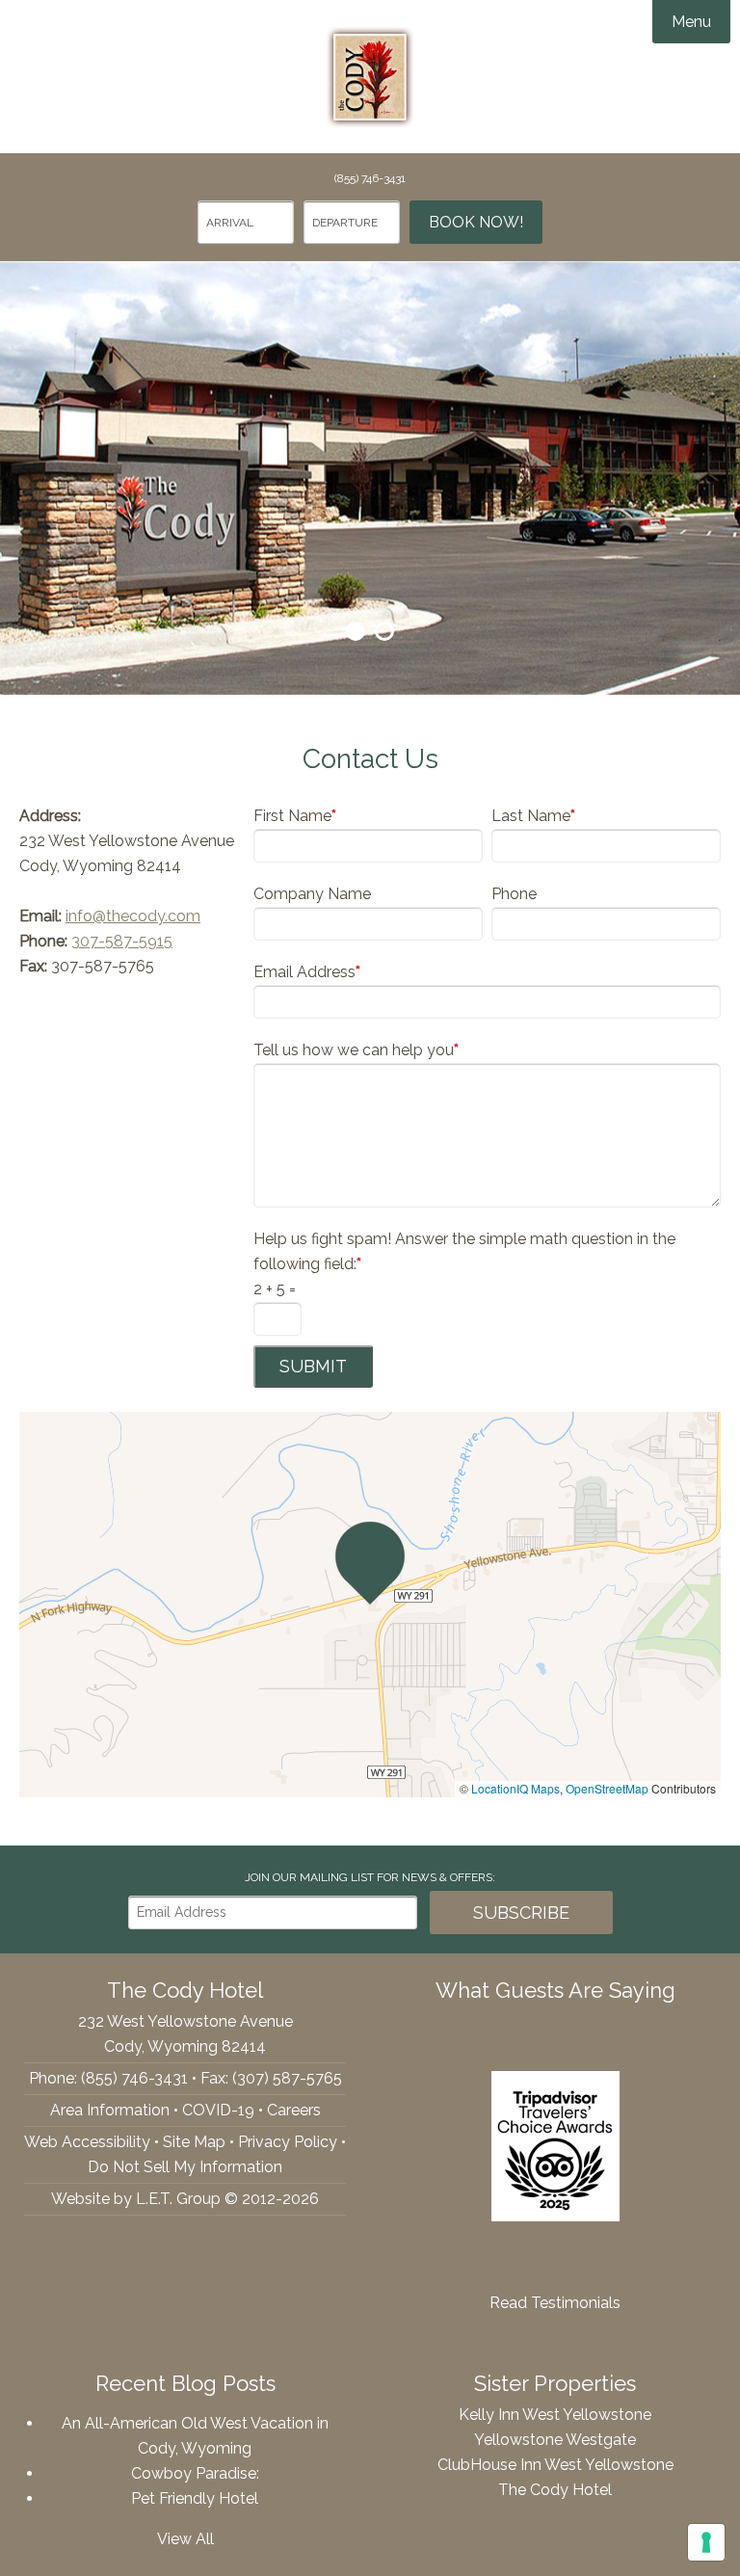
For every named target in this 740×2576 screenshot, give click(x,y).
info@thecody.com (133, 916)
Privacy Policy (288, 2142)
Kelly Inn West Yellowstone (555, 2415)
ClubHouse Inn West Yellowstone (555, 2465)
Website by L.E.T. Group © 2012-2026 (185, 2199)
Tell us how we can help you (356, 1050)
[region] (370, 1605)
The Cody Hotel (370, 77)
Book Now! (476, 222)
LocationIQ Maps (515, 1788)
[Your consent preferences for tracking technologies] (706, 2542)
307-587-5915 (122, 941)
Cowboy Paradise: (195, 2473)
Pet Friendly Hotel (195, 2498)
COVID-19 (218, 2110)
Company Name (312, 894)
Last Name (533, 816)
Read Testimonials (555, 2303)
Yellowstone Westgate (555, 2440)
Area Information (110, 2110)
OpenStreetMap (607, 1788)
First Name (295, 816)
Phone (514, 894)
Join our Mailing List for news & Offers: (370, 1877)
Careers (294, 2110)
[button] (370, 1563)
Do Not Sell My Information (185, 2167)
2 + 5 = (275, 1289)
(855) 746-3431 (370, 178)
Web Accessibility (87, 2142)
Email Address (307, 972)
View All (185, 2539)
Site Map (194, 2142)
